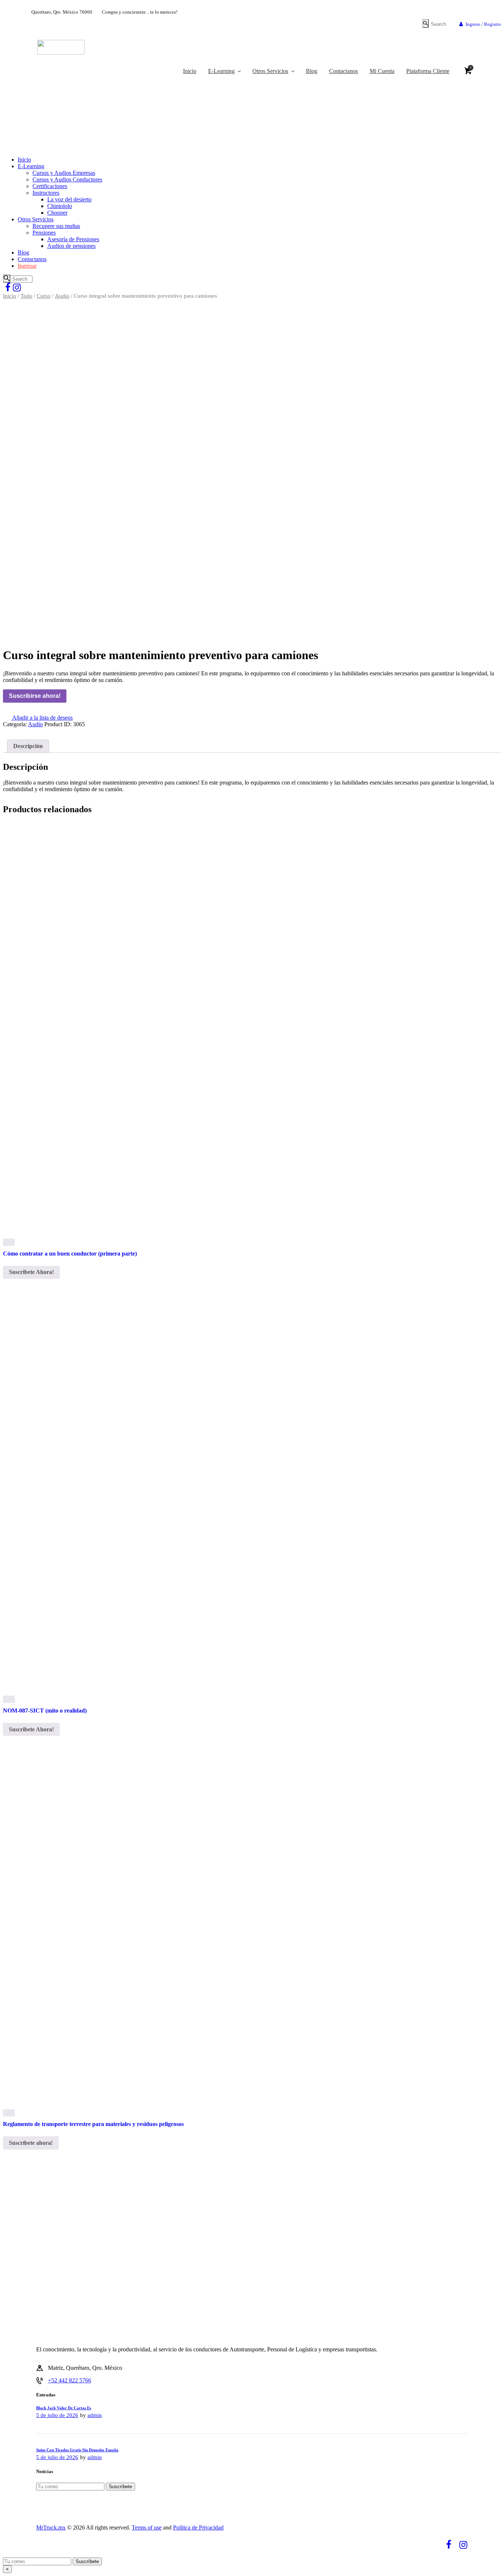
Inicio (10, 296)
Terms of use (147, 2527)
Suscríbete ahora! (31, 2143)
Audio (62, 296)
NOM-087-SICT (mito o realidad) (45, 1711)
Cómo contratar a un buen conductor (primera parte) (70, 1254)
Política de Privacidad (198, 2527)
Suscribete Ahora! (31, 1272)
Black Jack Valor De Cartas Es (64, 2408)
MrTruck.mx (51, 2527)
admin (95, 2415)
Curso (44, 296)
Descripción (28, 746)
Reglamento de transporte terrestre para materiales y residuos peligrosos (93, 2124)
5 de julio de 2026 (57, 2415)
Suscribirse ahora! (35, 696)
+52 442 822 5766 (70, 2380)
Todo (27, 296)
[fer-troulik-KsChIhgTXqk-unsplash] (252, 471)
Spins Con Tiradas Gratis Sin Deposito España (77, 2450)
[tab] (28, 746)
